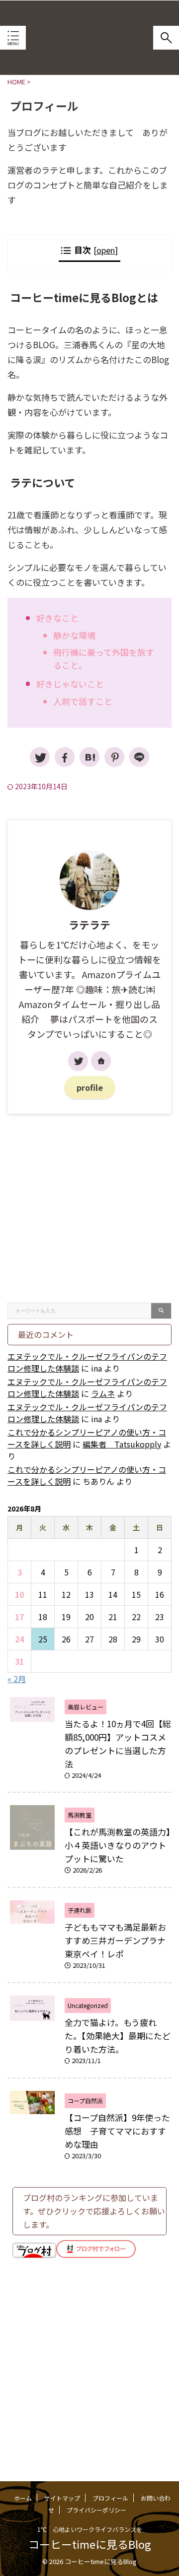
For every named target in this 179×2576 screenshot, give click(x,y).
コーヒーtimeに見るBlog (90, 41)
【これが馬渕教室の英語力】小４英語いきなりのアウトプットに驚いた (118, 1845)
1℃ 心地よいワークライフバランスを (90, 2529)
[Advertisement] (89, 1208)
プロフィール (110, 2498)
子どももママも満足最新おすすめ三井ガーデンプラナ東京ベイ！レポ (115, 1940)
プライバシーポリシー (96, 2510)
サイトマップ (62, 2498)
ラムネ (103, 1393)
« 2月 (17, 1679)
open (106, 250)
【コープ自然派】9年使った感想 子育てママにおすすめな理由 (117, 2131)
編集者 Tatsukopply (122, 1444)
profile (90, 1087)
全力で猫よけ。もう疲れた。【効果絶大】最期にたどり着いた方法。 (118, 2036)
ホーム (23, 2498)
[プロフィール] (89, 757)
